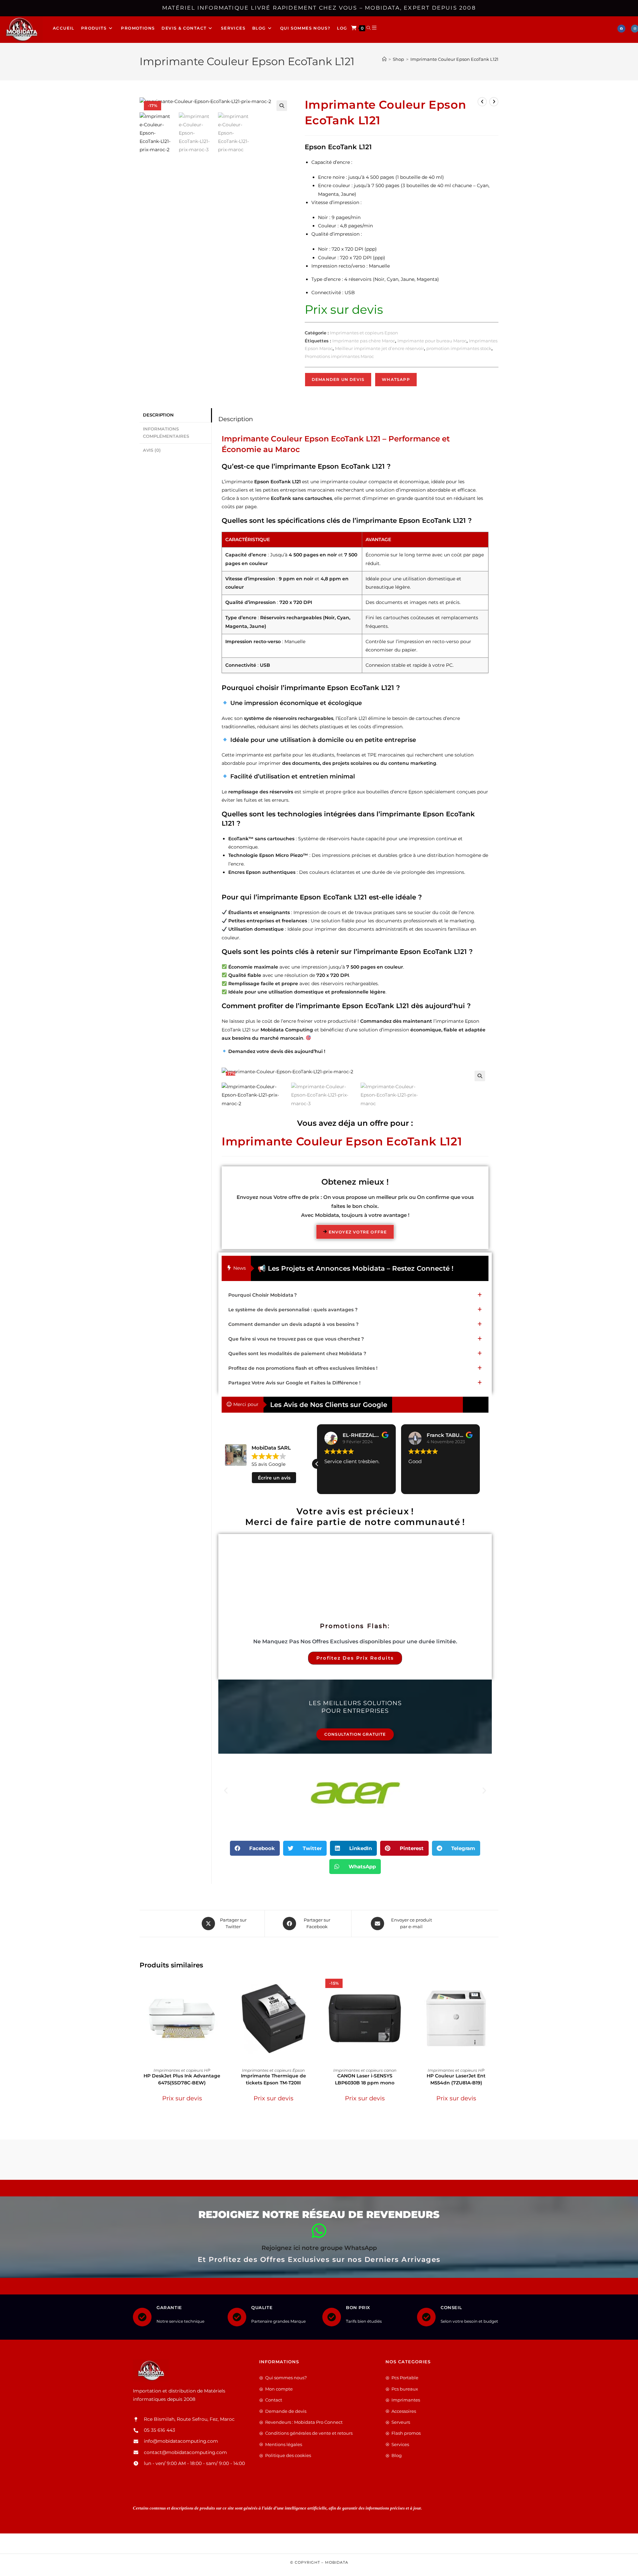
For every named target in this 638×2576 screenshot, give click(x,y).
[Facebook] (621, 29)
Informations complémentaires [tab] (166, 433)
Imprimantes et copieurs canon (365, 2070)
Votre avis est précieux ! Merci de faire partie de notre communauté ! (355, 1517)
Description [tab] (158, 415)
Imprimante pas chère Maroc (364, 341)
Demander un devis (338, 379)
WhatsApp (396, 379)
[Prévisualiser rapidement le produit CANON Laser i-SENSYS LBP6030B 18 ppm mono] (405, 1986)
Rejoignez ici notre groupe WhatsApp (319, 2248)
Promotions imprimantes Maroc (339, 356)
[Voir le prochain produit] (494, 102)
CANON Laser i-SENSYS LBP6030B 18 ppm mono (365, 2079)
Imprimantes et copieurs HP (182, 2070)
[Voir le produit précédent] (482, 102)
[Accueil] (384, 59)
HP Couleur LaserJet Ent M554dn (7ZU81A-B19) (456, 2079)
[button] (282, 106)
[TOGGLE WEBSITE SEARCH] (369, 28)
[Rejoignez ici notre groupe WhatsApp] (319, 2231)
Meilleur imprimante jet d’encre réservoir (379, 348)
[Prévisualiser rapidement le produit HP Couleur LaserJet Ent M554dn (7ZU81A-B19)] (496, 1986)
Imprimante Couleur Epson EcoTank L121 (454, 59)
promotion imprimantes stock (459, 348)
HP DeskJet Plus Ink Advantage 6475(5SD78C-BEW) (182, 2079)
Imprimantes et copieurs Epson (364, 333)
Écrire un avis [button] (274, 1478)
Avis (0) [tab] (152, 450)
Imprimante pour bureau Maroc (432, 341)
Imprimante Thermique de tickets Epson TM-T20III (273, 2079)
